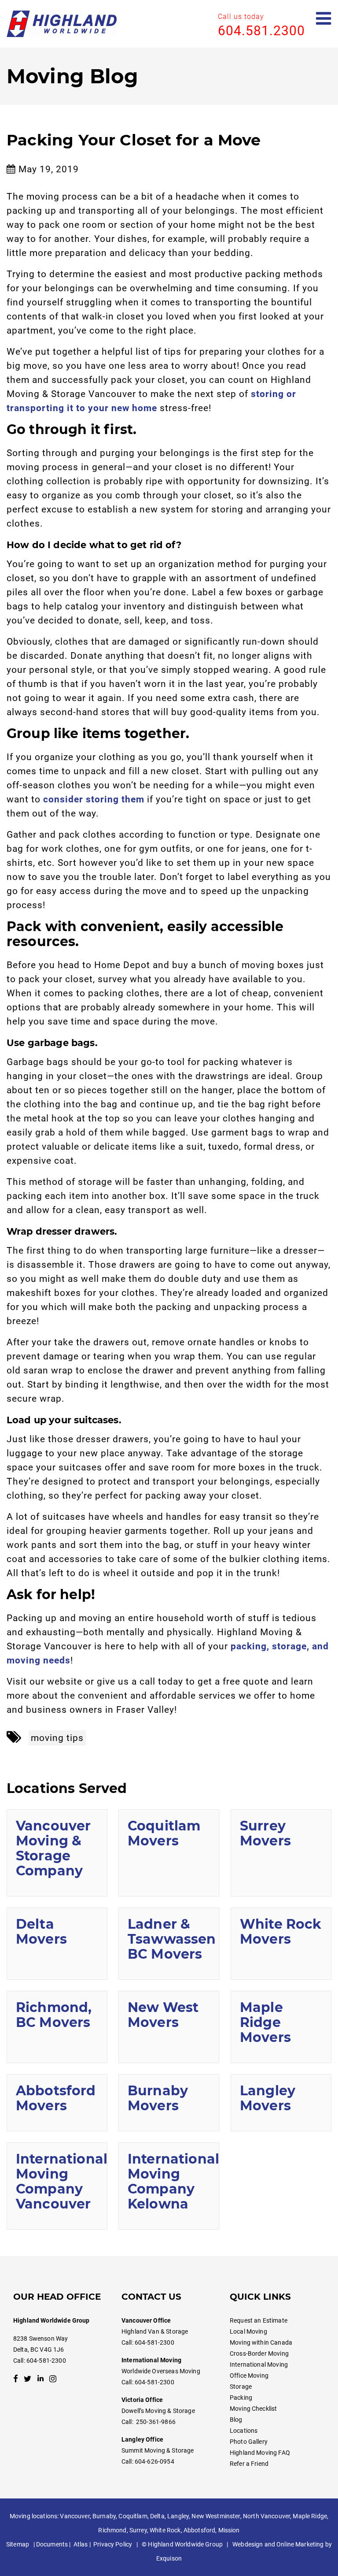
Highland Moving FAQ (260, 2453)
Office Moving (249, 2376)
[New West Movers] (169, 2027)
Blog (236, 2420)
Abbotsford (199, 2530)
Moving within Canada (261, 2342)
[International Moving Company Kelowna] (169, 2186)
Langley (178, 2516)
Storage (241, 2387)
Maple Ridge (310, 2516)
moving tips (57, 1738)
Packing (241, 2398)
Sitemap (18, 2544)
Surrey (138, 2530)
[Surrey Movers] (281, 1853)
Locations (244, 2431)
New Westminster (216, 2516)
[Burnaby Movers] (169, 2103)
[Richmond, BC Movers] (57, 2027)
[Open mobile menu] (324, 19)
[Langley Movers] (281, 2103)
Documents (52, 2544)
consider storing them (94, 799)
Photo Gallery (249, 2442)
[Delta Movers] (57, 1944)
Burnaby (104, 2516)
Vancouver (75, 2516)
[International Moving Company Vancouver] (57, 2186)
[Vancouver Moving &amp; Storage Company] (57, 1853)
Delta (157, 2516)
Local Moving (248, 2331)
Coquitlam (133, 2516)
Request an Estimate (259, 2320)
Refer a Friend (249, 2464)
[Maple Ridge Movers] (281, 2027)
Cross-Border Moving (259, 2353)
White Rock (165, 2530)
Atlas (81, 2544)
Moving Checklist (253, 2409)
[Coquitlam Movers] (169, 1853)
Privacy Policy (113, 2544)
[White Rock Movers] (281, 1944)
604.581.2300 (261, 31)
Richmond (112, 2530)
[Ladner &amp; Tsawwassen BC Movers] (169, 1944)
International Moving (259, 2364)
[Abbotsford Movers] (57, 2103)
